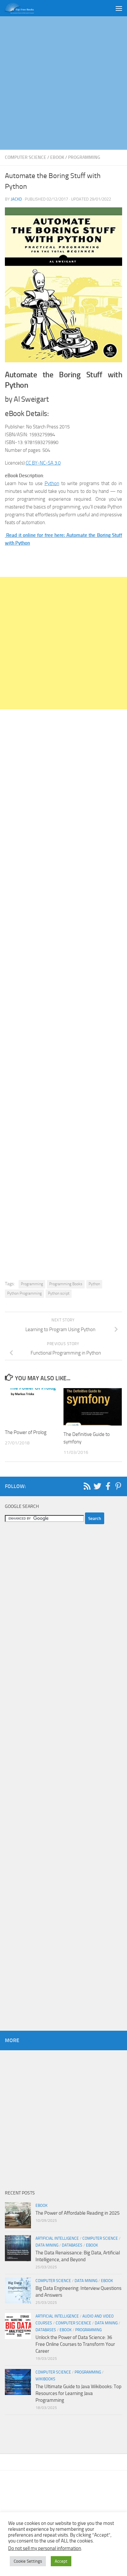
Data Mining (47, 2245)
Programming (84, 157)
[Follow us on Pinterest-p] (118, 1486)
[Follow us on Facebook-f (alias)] (108, 1486)
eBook (57, 157)
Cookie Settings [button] (28, 2561)
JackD (16, 199)
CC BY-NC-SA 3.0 (43, 463)
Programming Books (66, 1284)
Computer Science (26, 157)
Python (52, 483)
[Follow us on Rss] (87, 1486)
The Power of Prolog (26, 1432)
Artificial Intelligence (57, 2238)
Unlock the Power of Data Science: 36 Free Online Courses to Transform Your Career (75, 2344)
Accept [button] (61, 2561)
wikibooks (45, 2379)
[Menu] (119, 8)
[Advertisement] (63, 83)
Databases (72, 2245)
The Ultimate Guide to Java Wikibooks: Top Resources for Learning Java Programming (78, 2393)
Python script (59, 1293)
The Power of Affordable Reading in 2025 (78, 2213)
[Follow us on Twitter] (97, 1486)
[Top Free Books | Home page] (24, 8)
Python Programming (24, 1293)
